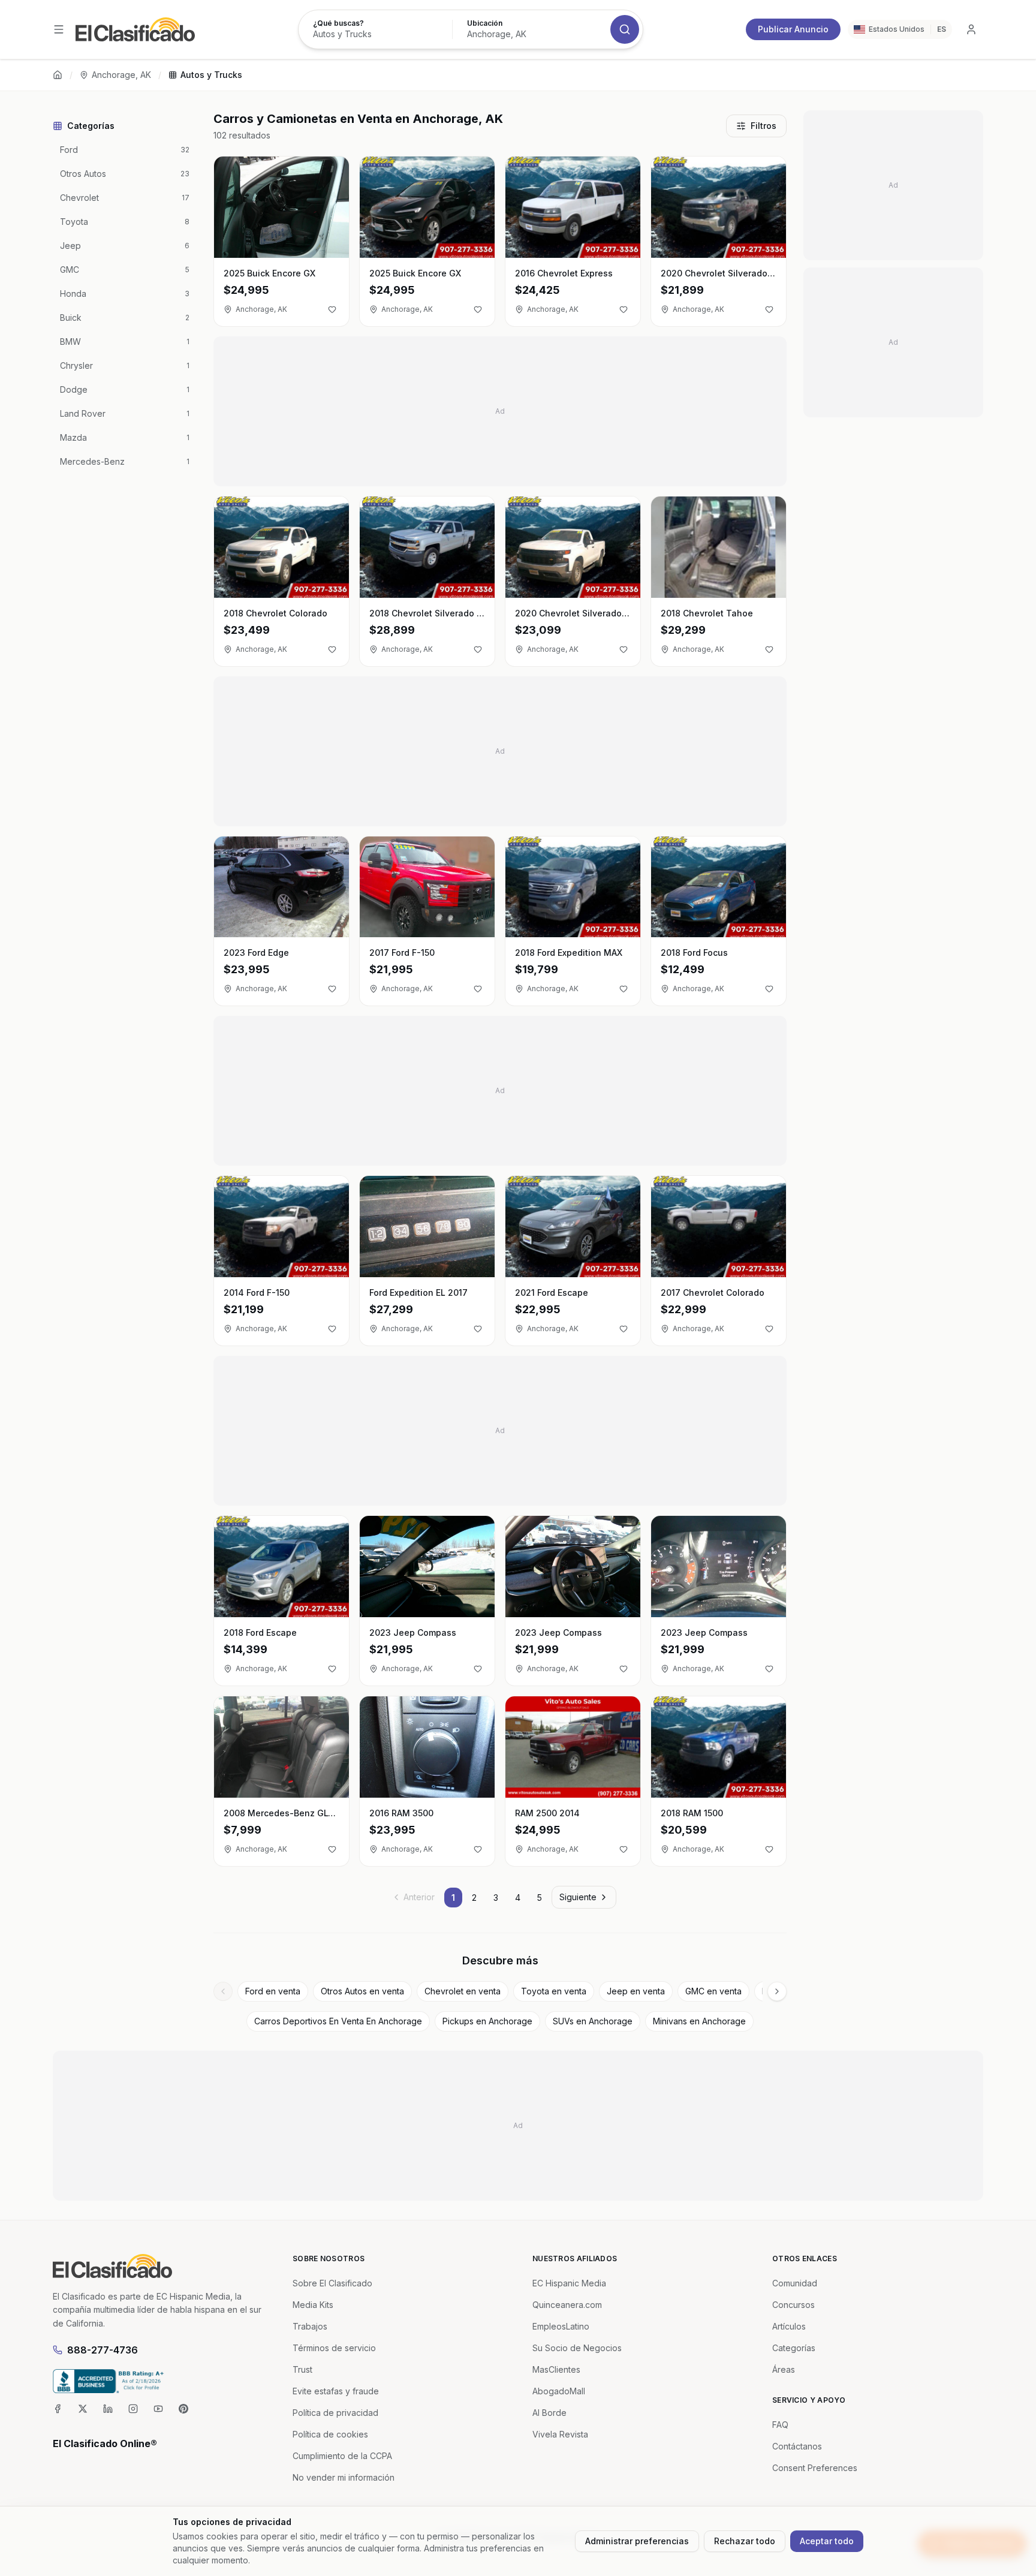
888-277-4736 (103, 2350)
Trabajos (310, 2326)
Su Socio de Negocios (577, 2348)
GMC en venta (713, 1991)
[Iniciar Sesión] (971, 29)
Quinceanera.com (567, 2305)
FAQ (780, 2425)
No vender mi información (344, 2477)
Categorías (794, 2348)
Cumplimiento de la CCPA (342, 2456)
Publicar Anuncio (793, 29)
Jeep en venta (636, 1991)
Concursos (793, 2305)
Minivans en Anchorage (699, 2021)
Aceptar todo (827, 2541)
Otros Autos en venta (362, 1991)
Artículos (789, 2326)
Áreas (784, 2369)
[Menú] (59, 29)
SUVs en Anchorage (593, 2021)
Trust (302, 2369)
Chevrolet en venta (463, 1991)
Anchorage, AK (121, 75)
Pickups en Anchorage (487, 2021)
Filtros (764, 126)
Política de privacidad (335, 2413)
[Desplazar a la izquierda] (223, 1991)
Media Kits (313, 2305)
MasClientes (556, 2369)
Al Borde (549, 2413)
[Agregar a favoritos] (332, 309)
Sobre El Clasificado (332, 2283)
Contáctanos (797, 2446)
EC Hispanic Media (569, 2283)
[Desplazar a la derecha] (777, 1991)
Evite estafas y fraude (336, 2391)
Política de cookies (330, 2434)
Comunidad (795, 2283)
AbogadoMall (559, 2391)
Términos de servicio (334, 2348)
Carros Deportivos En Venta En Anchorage (338, 2021)
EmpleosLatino (561, 2326)
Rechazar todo (745, 2541)
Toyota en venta (554, 1991)
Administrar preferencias (637, 2541)
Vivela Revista (560, 2434)
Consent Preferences (815, 2468)
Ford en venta (273, 1991)
